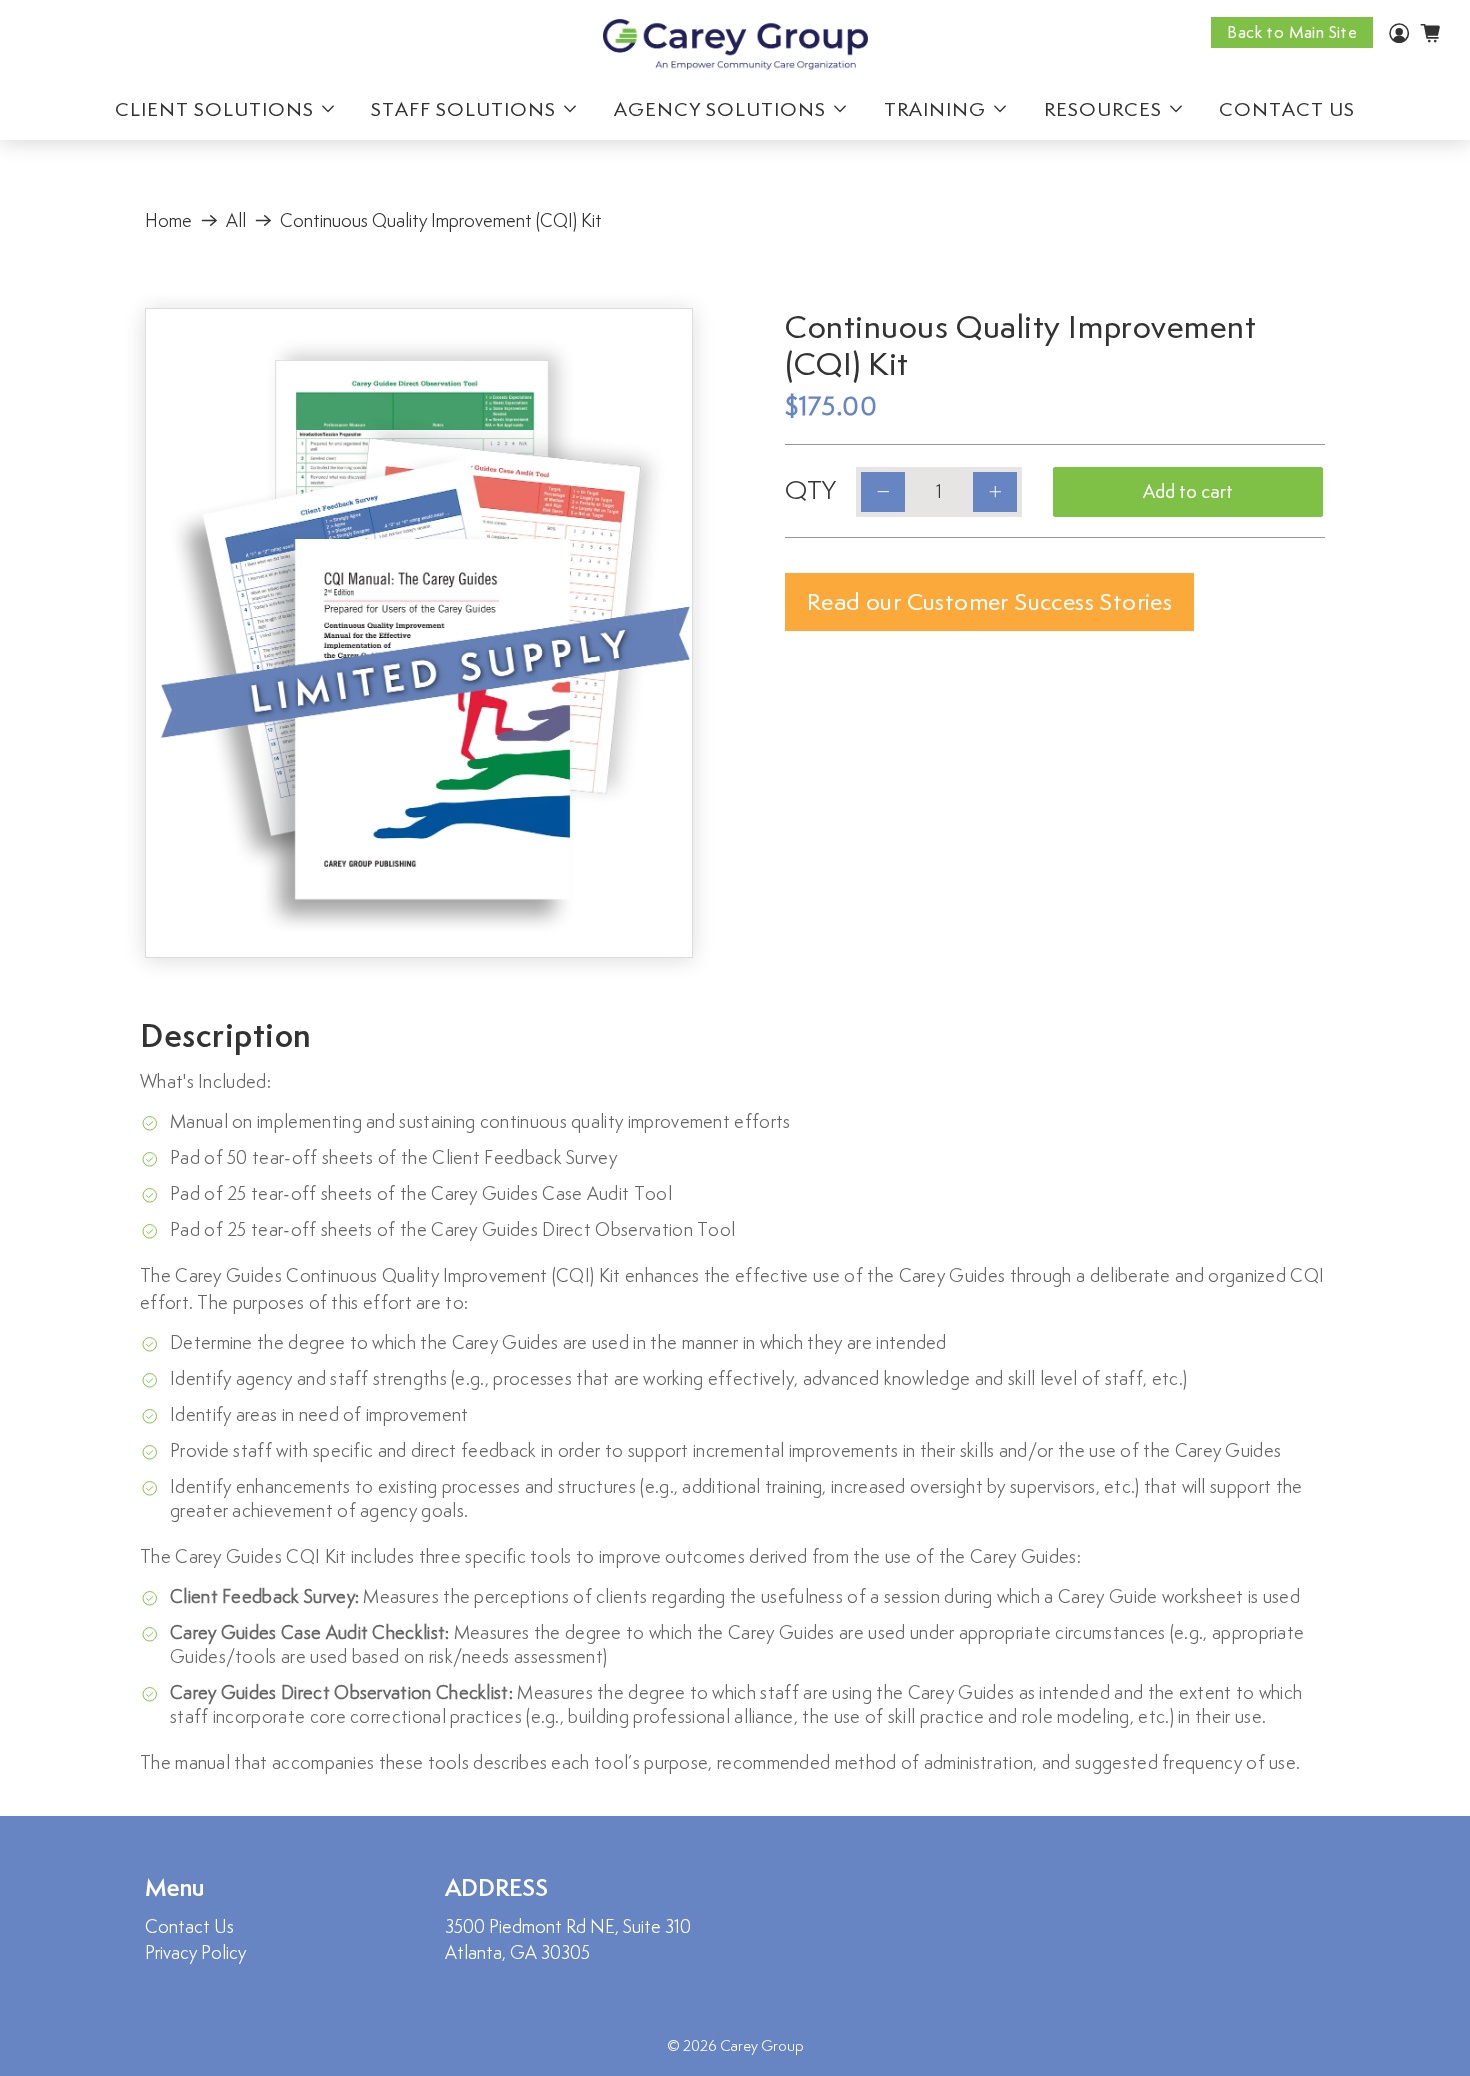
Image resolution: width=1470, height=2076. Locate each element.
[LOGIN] (1399, 36)
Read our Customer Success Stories (989, 601)
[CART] (1430, 33)
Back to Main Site (1292, 32)
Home (168, 220)
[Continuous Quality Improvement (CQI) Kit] (419, 633)
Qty (810, 489)
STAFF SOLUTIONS (463, 109)
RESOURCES (1103, 109)
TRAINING (935, 109)
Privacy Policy (195, 1952)
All (236, 220)
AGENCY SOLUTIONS (720, 109)
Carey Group (762, 2045)
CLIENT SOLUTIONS (214, 109)
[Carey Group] (735, 45)
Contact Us (189, 1926)
